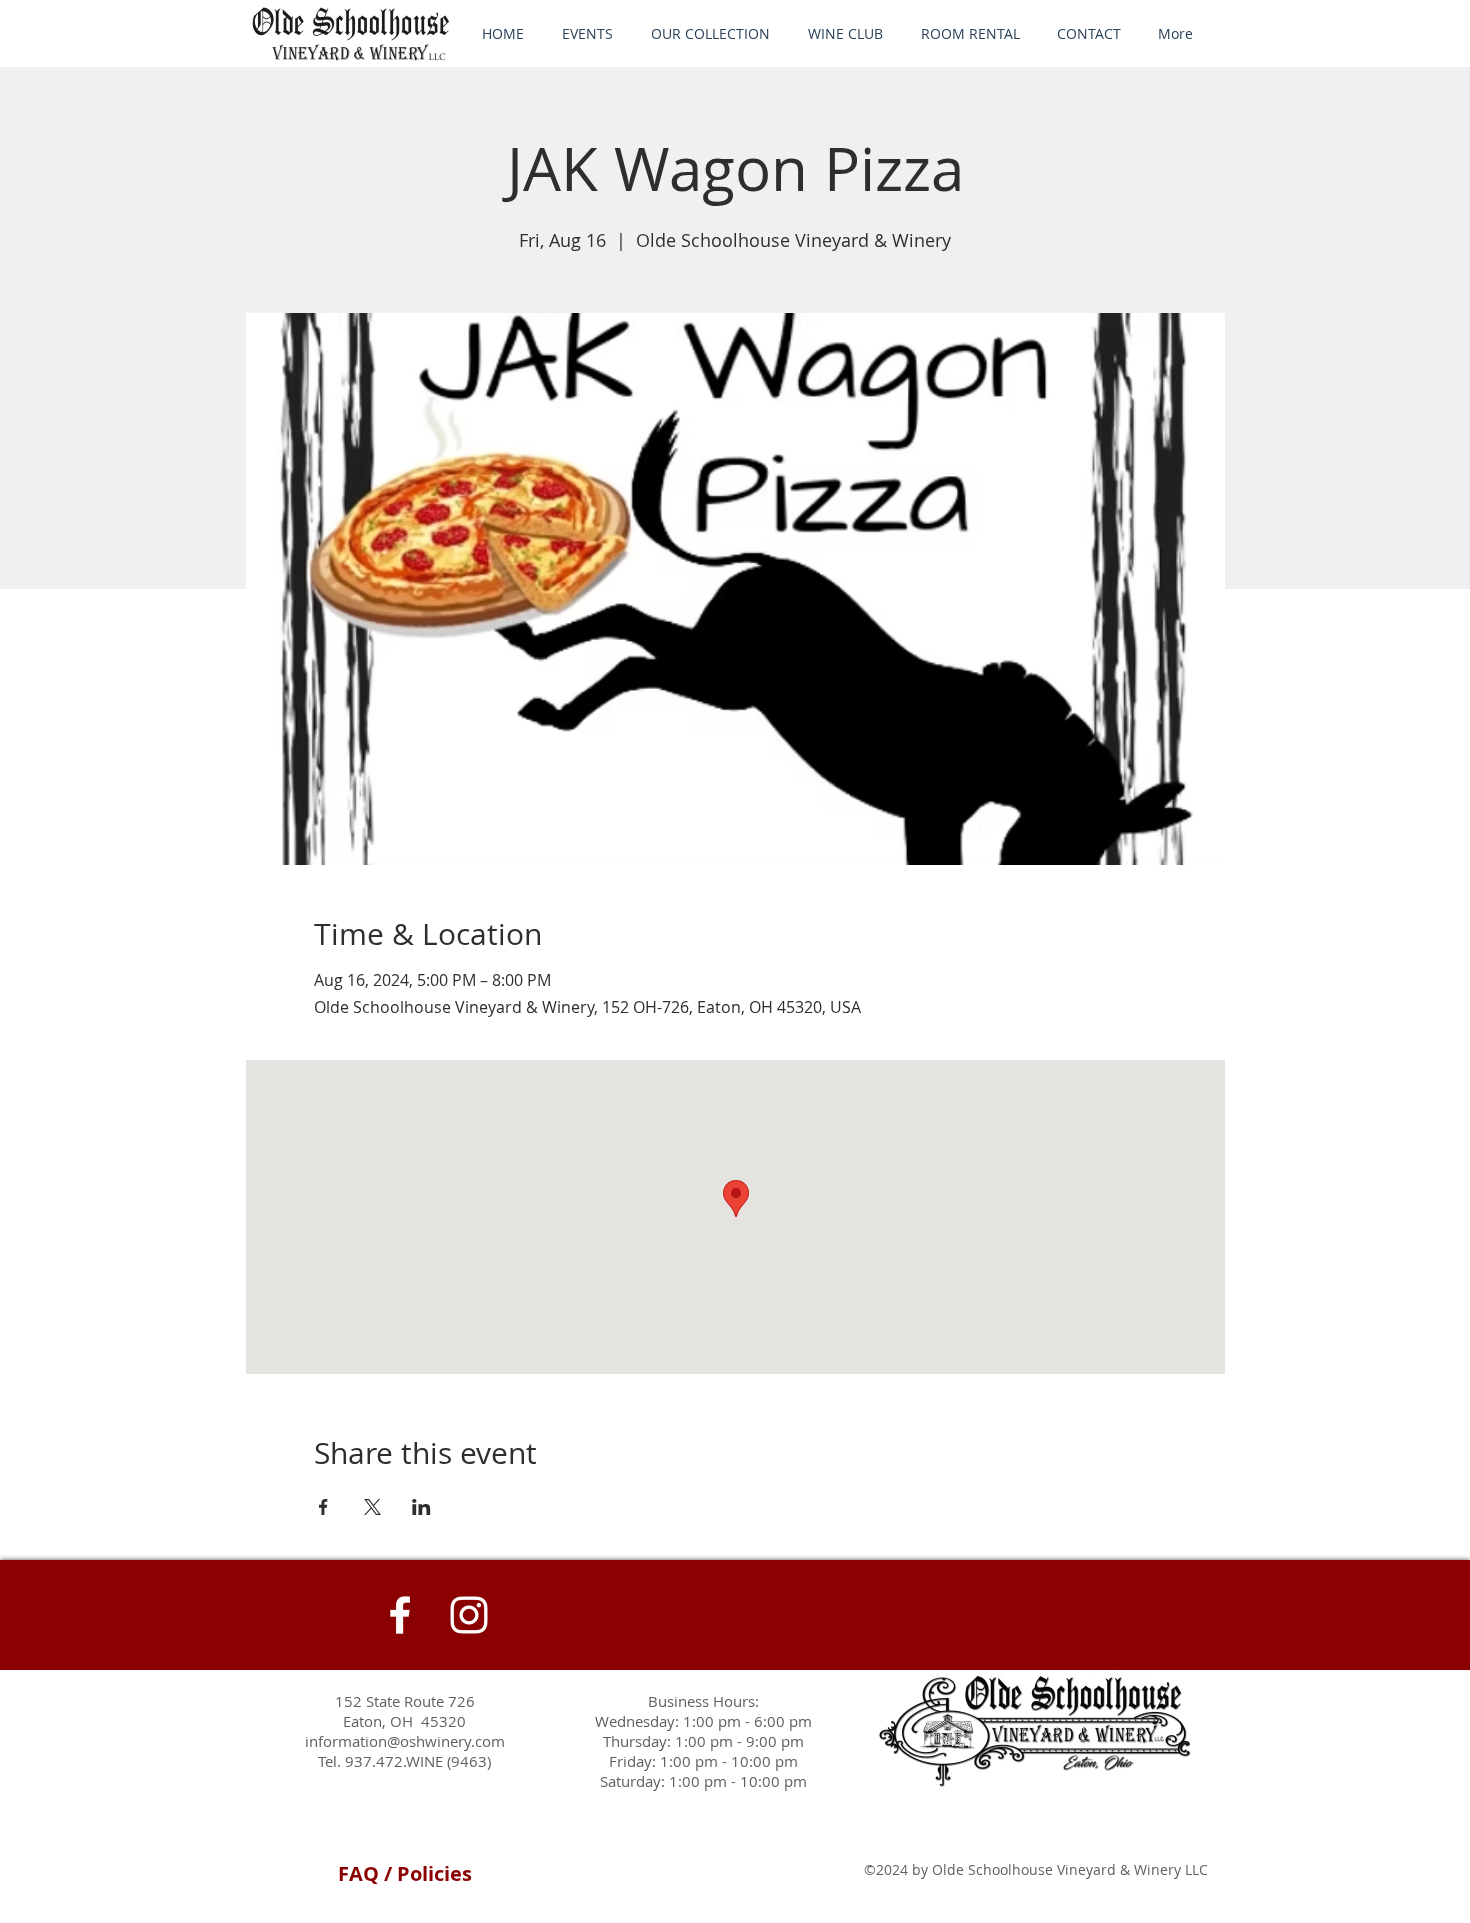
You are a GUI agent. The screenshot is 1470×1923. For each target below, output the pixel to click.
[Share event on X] (372, 1507)
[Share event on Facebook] (323, 1507)
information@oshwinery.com (405, 1741)
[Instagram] (469, 1615)
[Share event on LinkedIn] (421, 1507)
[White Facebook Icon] (400, 1615)
